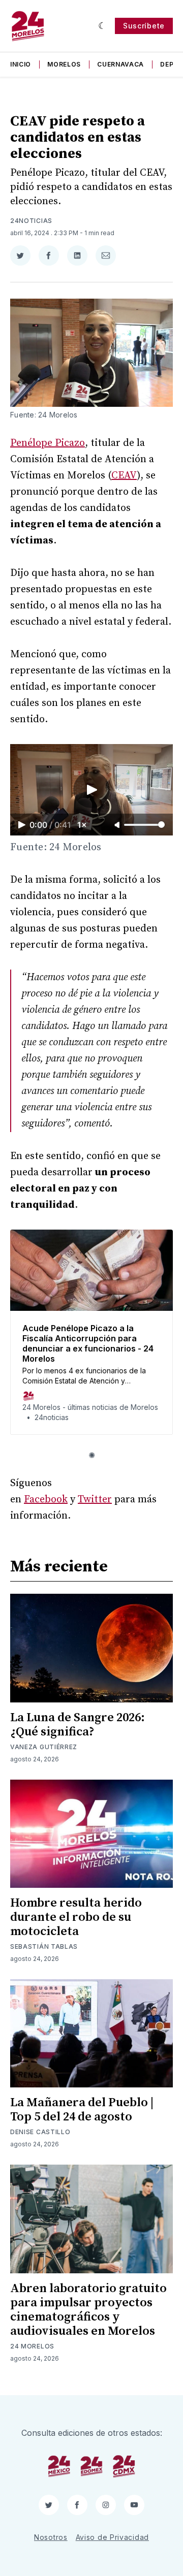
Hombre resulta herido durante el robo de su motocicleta (76, 1917)
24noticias (31, 221)
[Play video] (91, 790)
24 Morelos (32, 2346)
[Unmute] (118, 825)
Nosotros (51, 2537)
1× (82, 825)
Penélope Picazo (48, 443)
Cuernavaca (120, 64)
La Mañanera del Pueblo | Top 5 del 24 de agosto (82, 2110)
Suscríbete (144, 26)
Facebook (46, 1500)
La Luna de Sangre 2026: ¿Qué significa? (78, 1725)
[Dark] (102, 26)
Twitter (95, 1500)
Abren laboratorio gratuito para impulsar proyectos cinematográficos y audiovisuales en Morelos (88, 2310)
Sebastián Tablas (44, 1946)
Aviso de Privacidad (112, 2537)
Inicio (21, 64)
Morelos (64, 64)
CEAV (124, 476)
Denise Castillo (40, 2132)
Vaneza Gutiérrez (44, 1747)
